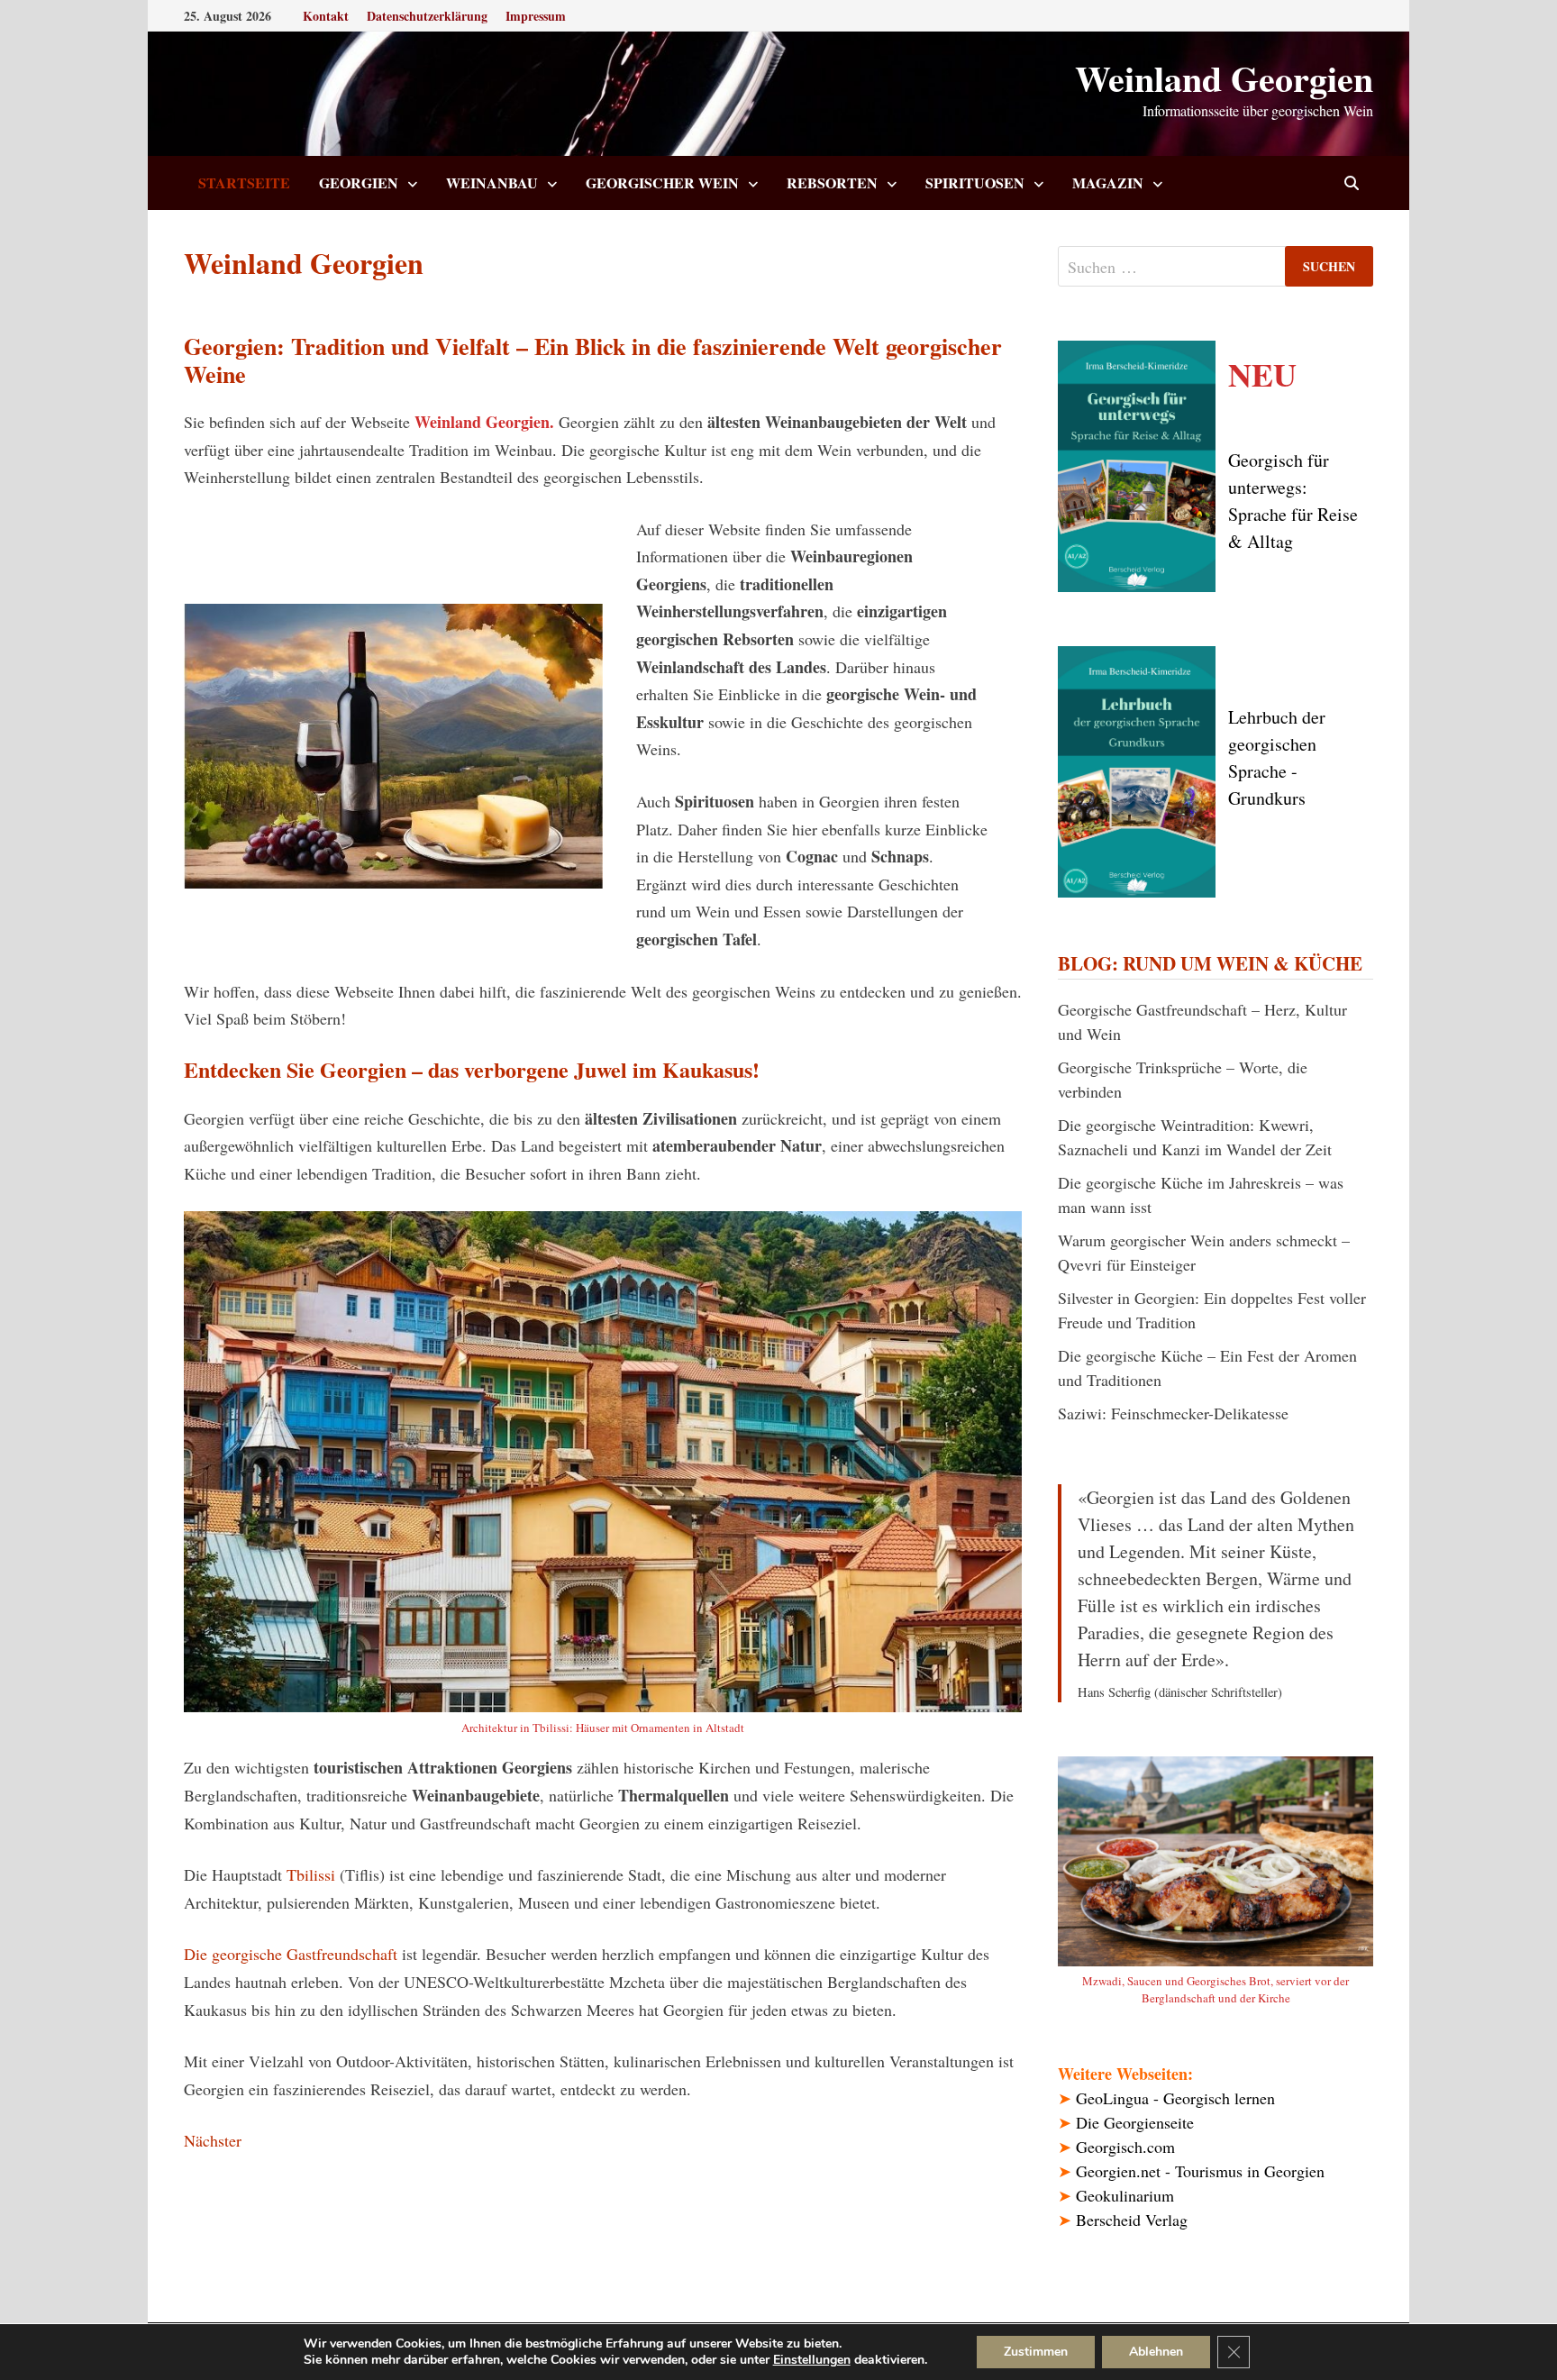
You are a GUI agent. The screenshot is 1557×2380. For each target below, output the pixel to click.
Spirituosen (975, 182)
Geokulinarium (1125, 2195)
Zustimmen (1036, 2352)
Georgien (359, 182)
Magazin (1108, 182)
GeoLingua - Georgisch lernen (1175, 2098)
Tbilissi (311, 1874)
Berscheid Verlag (1132, 2220)
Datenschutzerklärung (427, 16)
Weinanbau (492, 182)
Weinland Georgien (1224, 78)
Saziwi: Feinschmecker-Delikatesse (1173, 1413)
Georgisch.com (1125, 2147)
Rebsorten (832, 182)
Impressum (536, 16)
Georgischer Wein (662, 182)
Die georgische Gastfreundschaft (291, 1954)
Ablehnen (1156, 2352)
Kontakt (326, 16)
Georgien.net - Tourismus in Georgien (1200, 2171)
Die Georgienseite (1135, 2122)
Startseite (244, 182)
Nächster (213, 2140)
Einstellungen (812, 2360)
